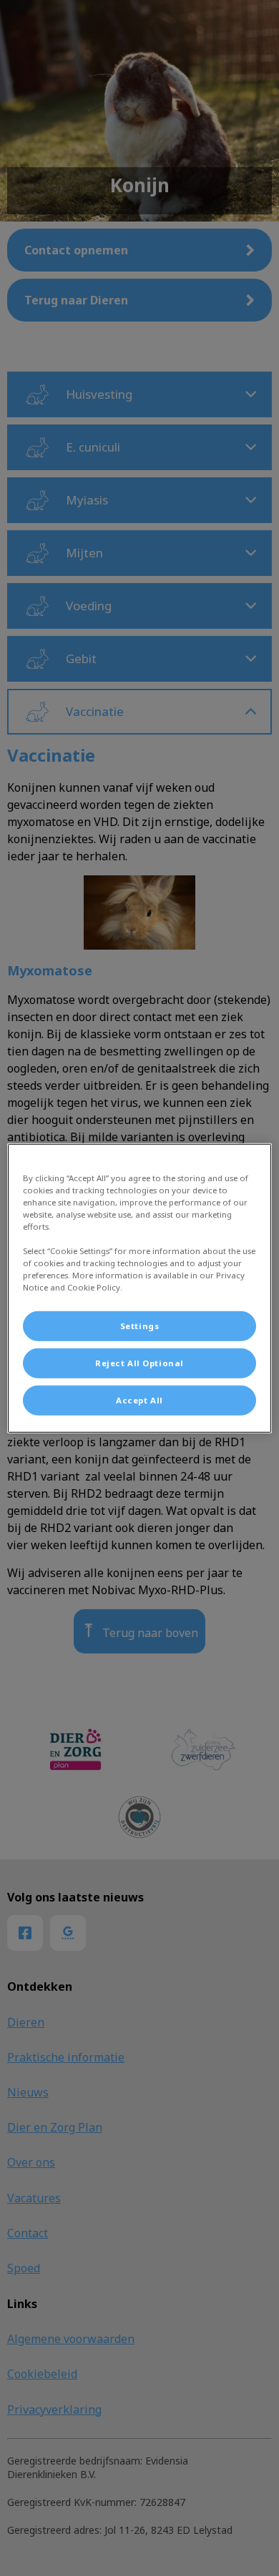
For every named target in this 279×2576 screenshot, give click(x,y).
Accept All (139, 1400)
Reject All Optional (139, 1363)
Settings (140, 1326)
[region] (140, 1288)
